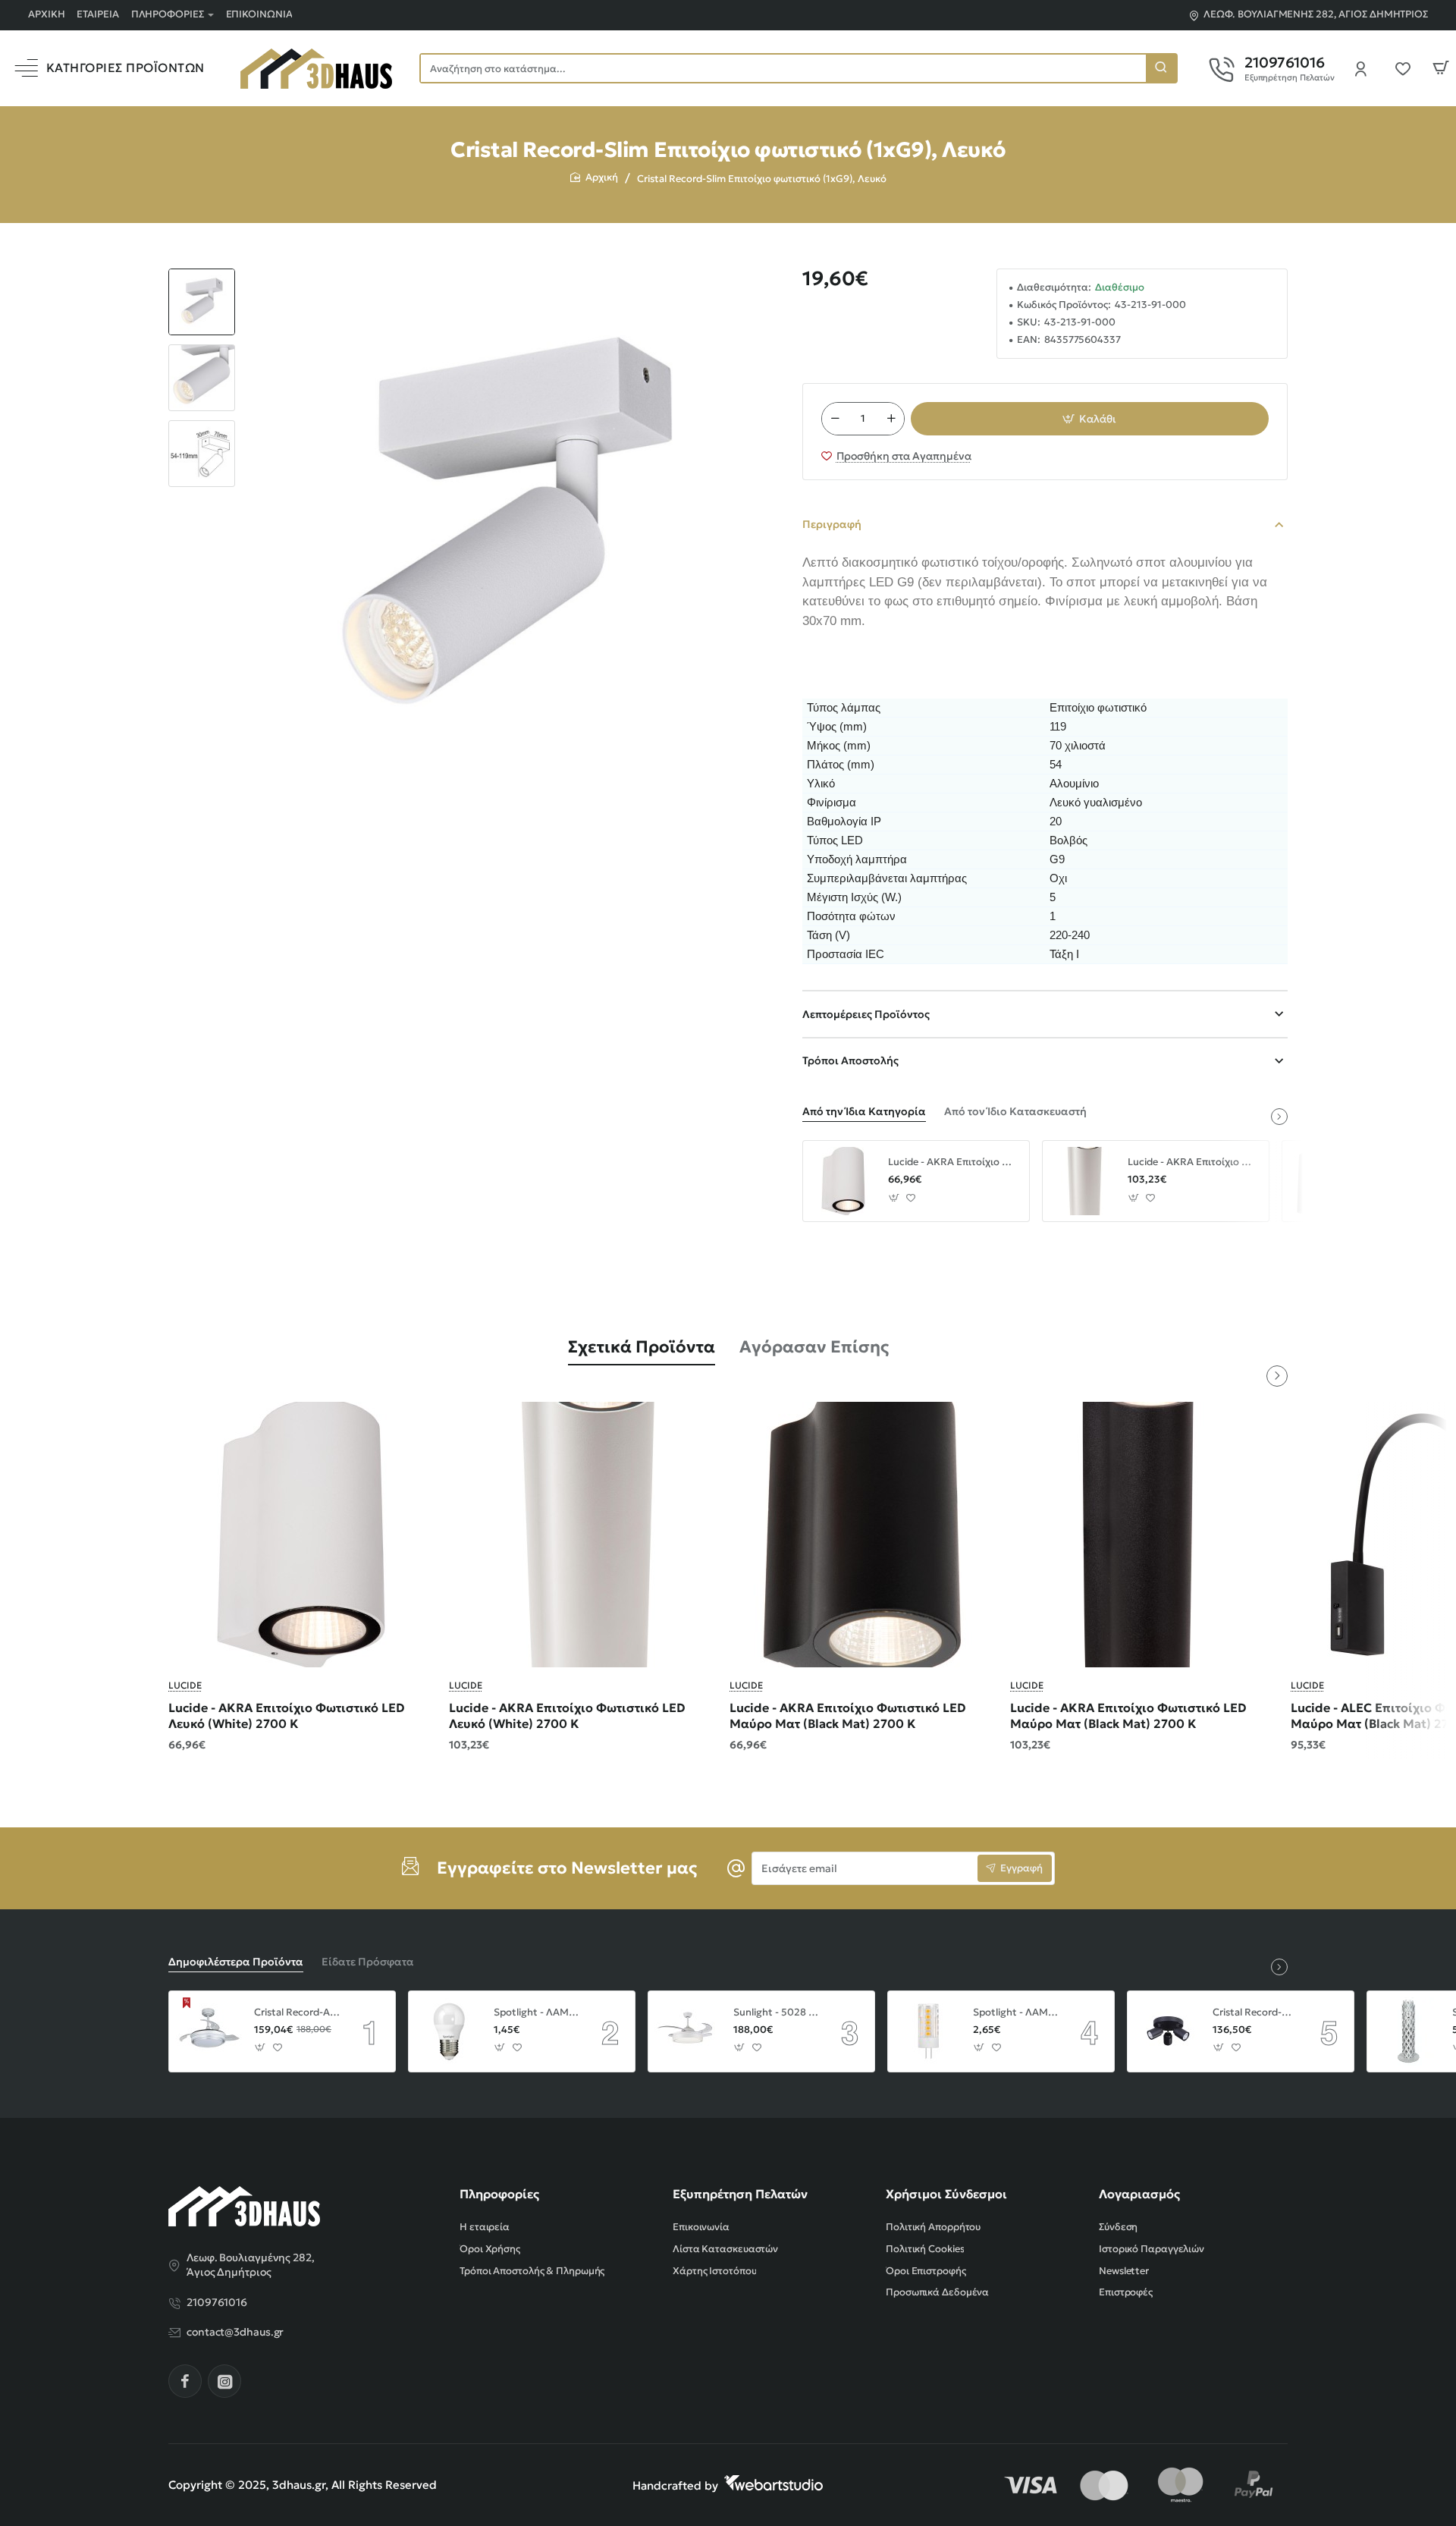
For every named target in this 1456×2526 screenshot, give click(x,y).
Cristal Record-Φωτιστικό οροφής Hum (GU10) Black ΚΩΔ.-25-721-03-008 (1256, 2012)
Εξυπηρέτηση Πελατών (740, 2194)
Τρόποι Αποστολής (850, 1060)
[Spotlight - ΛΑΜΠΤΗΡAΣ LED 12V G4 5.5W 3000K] (928, 2031)
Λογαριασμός (1139, 2194)
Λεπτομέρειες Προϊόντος (866, 1014)
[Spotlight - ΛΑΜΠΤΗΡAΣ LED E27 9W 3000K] (449, 2031)
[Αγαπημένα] (1407, 68)
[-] (835, 419)
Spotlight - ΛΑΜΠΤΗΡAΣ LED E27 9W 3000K (537, 2012)
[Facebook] (185, 2381)
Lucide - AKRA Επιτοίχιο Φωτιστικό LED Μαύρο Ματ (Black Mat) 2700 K (848, 1715)
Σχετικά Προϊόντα (642, 1347)
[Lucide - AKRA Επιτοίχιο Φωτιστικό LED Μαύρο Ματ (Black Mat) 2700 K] (862, 1535)
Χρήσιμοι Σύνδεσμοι (946, 2194)
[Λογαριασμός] (1365, 68)
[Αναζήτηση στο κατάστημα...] (1161, 68)
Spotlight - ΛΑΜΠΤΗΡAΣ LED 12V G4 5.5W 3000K (1016, 2012)
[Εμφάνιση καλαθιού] (1441, 68)
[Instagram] (224, 2381)
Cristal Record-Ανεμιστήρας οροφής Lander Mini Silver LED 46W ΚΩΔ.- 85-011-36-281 (297, 2012)
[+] (891, 419)
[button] (202, 275)
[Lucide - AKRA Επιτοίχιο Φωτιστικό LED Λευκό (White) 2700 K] (843, 1181)
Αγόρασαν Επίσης (814, 1347)
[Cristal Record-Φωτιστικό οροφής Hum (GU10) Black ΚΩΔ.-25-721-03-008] (1168, 2031)
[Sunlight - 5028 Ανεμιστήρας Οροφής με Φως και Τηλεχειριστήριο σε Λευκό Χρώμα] (689, 2031)
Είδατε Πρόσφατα (368, 1962)
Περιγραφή (832, 524)
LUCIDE (185, 1685)
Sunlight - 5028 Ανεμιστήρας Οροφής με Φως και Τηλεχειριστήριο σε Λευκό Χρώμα (777, 2012)
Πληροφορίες (499, 2194)
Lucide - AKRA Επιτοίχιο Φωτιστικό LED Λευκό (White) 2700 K (953, 1162)
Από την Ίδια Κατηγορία (864, 1111)
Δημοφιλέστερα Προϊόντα (236, 1962)
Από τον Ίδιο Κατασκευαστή (1015, 1111)
